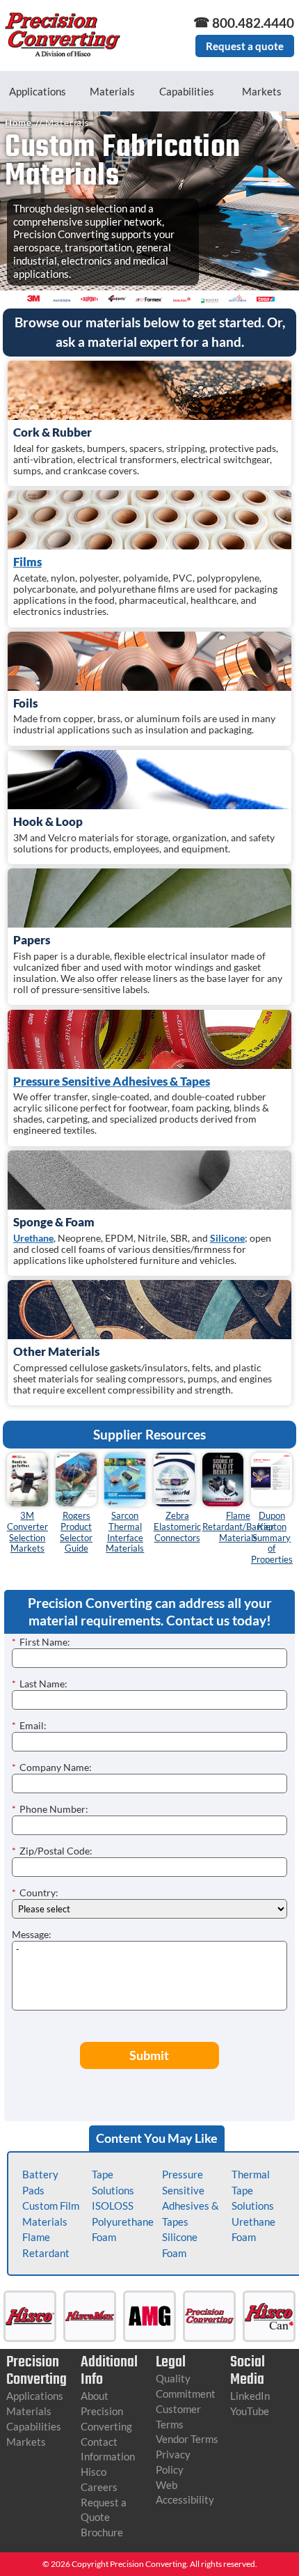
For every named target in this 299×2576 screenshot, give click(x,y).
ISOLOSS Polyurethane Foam (123, 2221)
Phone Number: (50, 1809)
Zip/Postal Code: (52, 1851)
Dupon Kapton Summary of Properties (272, 1538)
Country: (35, 1892)
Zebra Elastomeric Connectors (177, 1527)
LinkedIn (250, 2396)
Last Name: (40, 1684)
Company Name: (52, 1767)
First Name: (41, 1642)
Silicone (227, 1238)
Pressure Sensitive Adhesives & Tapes (112, 1081)
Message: (32, 1934)
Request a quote (245, 46)
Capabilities (187, 91)
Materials (112, 91)
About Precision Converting (106, 2411)
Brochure (102, 2532)
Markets (262, 91)
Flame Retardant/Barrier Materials (238, 1527)
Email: (29, 1725)
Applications (38, 91)
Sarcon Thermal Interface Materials (125, 1532)
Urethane (33, 1238)
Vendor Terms (187, 2439)
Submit (149, 2055)
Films (27, 562)
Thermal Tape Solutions (253, 2190)
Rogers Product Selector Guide (76, 1532)
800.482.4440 (253, 23)
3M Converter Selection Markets (27, 1532)
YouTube (250, 2411)
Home (18, 123)
